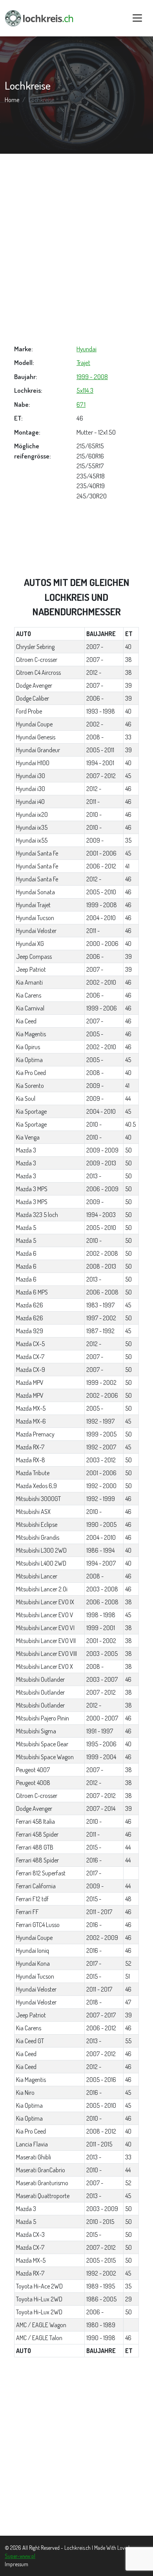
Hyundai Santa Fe (37, 853)
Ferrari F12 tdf (32, 1899)
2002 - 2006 (102, 1395)
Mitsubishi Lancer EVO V (45, 1615)
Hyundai (87, 349)
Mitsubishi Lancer (37, 1576)
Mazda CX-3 (30, 2234)
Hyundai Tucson (35, 918)
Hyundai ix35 (32, 827)
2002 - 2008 (102, 1253)
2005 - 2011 (100, 750)
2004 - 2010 (101, 918)
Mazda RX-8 (31, 1460)
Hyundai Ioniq (33, 1950)
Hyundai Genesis (36, 737)
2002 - (95, 724)
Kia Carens (29, 995)
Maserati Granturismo (42, 2183)
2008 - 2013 (101, 1266)
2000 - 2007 (102, 1718)
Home (12, 100)
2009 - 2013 (101, 1163)
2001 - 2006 (101, 853)
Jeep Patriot (31, 969)
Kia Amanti (29, 982)
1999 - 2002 (101, 1382)
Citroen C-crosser (37, 660)
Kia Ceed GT (30, 2041)
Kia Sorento (30, 1086)
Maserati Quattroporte (43, 2196)
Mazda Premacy (35, 1434)
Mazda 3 (26, 1150)
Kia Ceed (26, 1021)
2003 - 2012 (101, 1460)
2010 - (94, 814)
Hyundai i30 (31, 776)
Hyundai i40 (30, 802)
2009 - (95, 840)
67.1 (81, 404)
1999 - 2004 (101, 1757)
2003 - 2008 (102, 1589)
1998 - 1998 (101, 1615)
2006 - (95, 698)
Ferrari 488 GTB (35, 1847)
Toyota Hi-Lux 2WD (39, 2299)
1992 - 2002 (101, 2273)
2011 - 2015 (99, 2144)
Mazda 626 (30, 1305)
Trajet (83, 362)
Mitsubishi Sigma (36, 1731)
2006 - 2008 (102, 1292)
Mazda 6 (26, 1253)
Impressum (16, 2564)
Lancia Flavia (32, 2144)
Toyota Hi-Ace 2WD (39, 2286)
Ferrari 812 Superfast (41, 1873)
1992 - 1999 (101, 1499)
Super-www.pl (20, 2556)
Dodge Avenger (34, 685)
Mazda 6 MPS (32, 1292)
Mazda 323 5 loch (37, 1215)
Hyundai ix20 (32, 814)
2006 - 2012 (101, 866)
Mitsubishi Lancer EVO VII (46, 1641)
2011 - (93, 802)
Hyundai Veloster (36, 931)
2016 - (94, 1860)
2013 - (94, 1176)
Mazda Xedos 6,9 (36, 1486)
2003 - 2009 (102, 2209)
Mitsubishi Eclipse (37, 1524)
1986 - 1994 (100, 1550)
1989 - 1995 (101, 2286)
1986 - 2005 (101, 2299)
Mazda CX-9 (31, 1370)
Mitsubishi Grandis (38, 1537)
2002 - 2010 (101, 982)
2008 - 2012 (101, 2131)
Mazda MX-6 (31, 1421)
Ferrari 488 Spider (37, 1860)
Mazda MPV (30, 1382)
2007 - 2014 (101, 1808)
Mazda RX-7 (30, 1447)
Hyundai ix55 (32, 840)
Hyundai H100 (33, 763)
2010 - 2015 (100, 2222)
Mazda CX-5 (30, 1344)
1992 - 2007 (101, 1447)
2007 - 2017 (101, 2015)
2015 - (94, 1847)
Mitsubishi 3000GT (38, 1499)
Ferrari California (36, 1886)
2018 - (94, 2002)
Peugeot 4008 (33, 1783)
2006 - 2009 (102, 1189)
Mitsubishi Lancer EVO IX (45, 1602)
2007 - (95, 647)
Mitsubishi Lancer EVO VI (45, 1628)
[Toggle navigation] (137, 18)
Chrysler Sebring (35, 647)
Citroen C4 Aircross (38, 672)
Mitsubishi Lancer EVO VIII (46, 1654)
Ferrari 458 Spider (37, 1834)
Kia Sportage (31, 1111)
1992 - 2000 (101, 1486)
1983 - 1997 (100, 1305)
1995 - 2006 (101, 1744)
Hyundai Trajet (33, 905)
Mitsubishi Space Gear (42, 1744)
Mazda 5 (26, 1228)
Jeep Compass (34, 956)
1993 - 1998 (101, 711)
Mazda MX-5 (31, 1408)
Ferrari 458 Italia (36, 1821)
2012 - (94, 672)
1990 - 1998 (101, 2338)
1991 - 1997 (100, 1731)
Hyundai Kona (33, 1963)
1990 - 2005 (101, 1524)
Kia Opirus (28, 1047)
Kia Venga (28, 1137)
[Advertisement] (76, 249)
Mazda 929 (30, 1331)
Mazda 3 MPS (32, 1189)
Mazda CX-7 (30, 1357)
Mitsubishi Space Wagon (45, 1757)
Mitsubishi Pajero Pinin (43, 1718)
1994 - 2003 (101, 1215)
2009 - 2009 (102, 1150)
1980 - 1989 (101, 2325)
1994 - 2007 (101, 1563)
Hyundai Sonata (36, 892)
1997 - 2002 (101, 1318)
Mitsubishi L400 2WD (41, 1563)
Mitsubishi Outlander (40, 1679)
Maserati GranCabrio (41, 2170)
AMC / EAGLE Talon (39, 2338)
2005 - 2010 (101, 892)
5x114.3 (85, 390)
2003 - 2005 (102, 1654)
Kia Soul (26, 1098)
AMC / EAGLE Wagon (41, 2325)
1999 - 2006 (102, 1008)
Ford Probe (29, 711)
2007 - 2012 (101, 776)
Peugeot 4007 (33, 1770)
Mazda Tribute (33, 1473)
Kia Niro (25, 2092)
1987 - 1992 (100, 1331)
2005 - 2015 (101, 2260)
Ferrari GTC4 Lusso (38, 1925)
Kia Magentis (31, 1034)
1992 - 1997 (100, 1421)
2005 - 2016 (101, 2080)
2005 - (95, 1034)
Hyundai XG (30, 944)
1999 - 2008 (92, 377)
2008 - (95, 737)
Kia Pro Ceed (31, 1073)
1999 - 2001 (101, 1628)
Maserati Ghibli (34, 2157)
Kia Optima (29, 1060)
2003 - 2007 (102, 1679)
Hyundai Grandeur (38, 750)
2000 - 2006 (102, 944)
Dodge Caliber (33, 698)
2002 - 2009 (102, 1938)
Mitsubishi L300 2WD (41, 1550)
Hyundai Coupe (34, 724)
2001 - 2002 (101, 1641)
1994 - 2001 (100, 763)
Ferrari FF (27, 1912)
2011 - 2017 (99, 1912)
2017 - (94, 1873)
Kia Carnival (30, 1008)
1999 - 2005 (101, 1434)
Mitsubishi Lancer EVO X (45, 1666)
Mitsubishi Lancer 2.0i (42, 1589)
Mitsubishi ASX (33, 1512)
